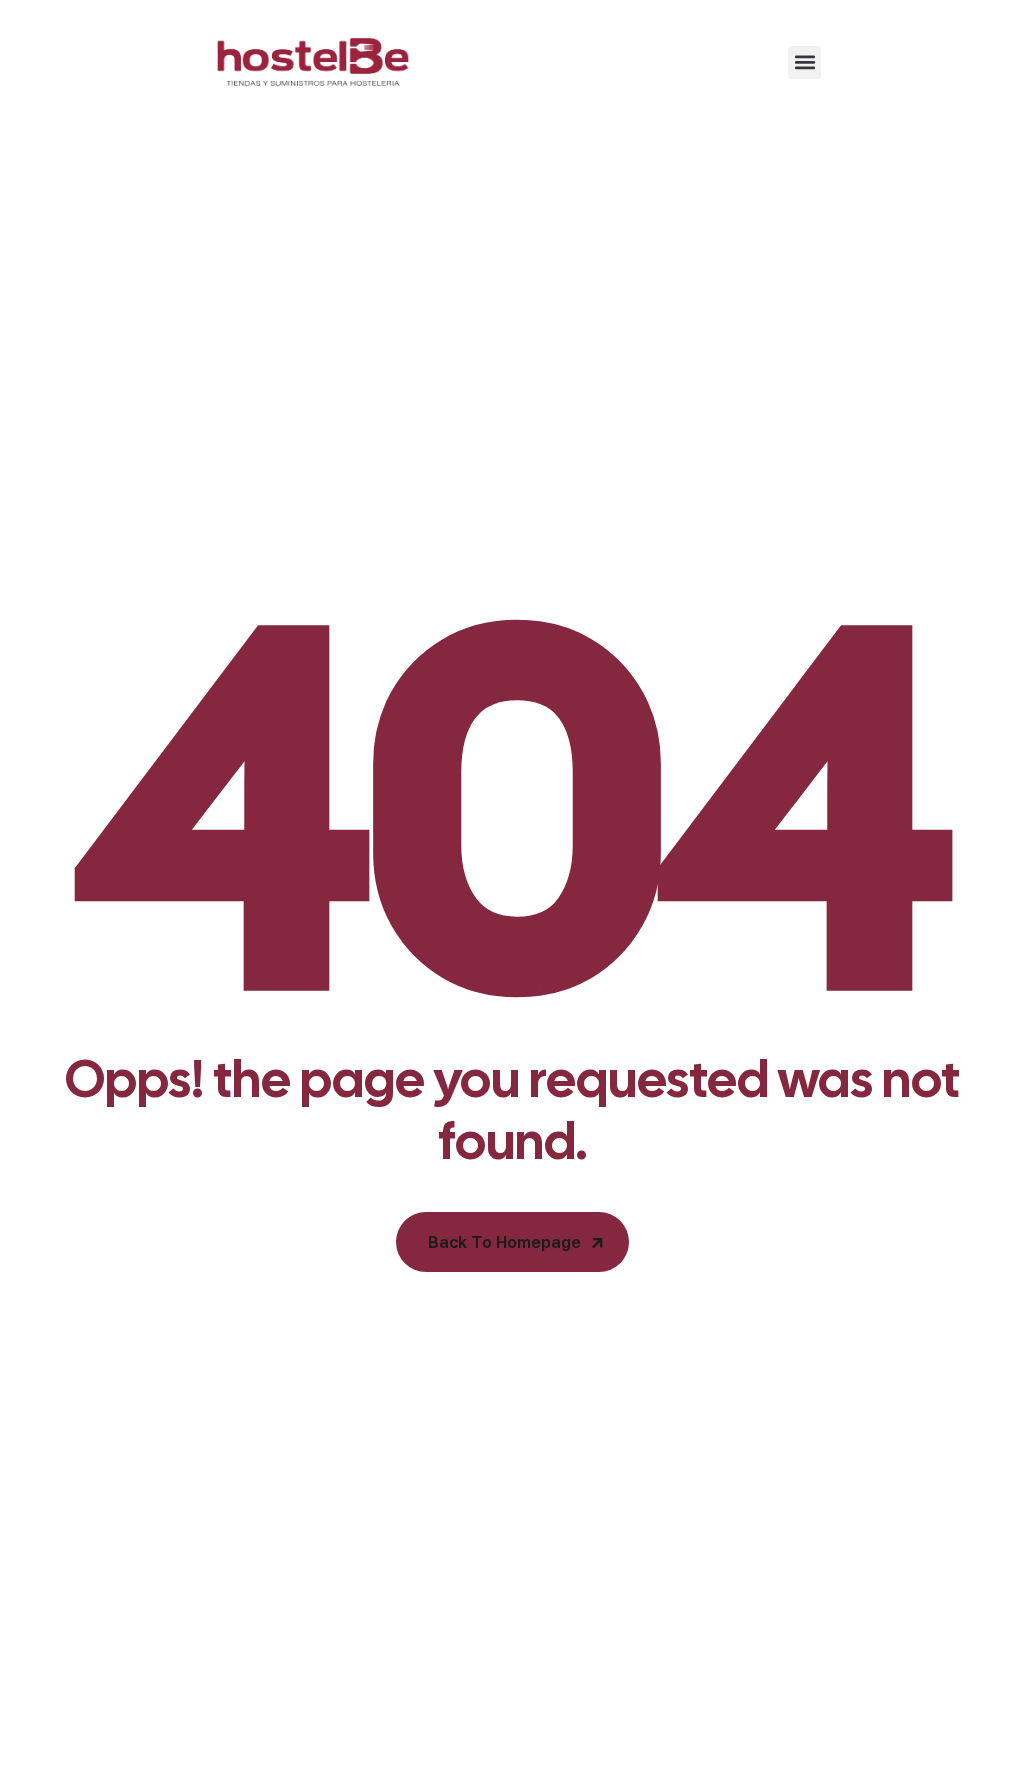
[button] (804, 62)
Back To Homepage (504, 1242)
